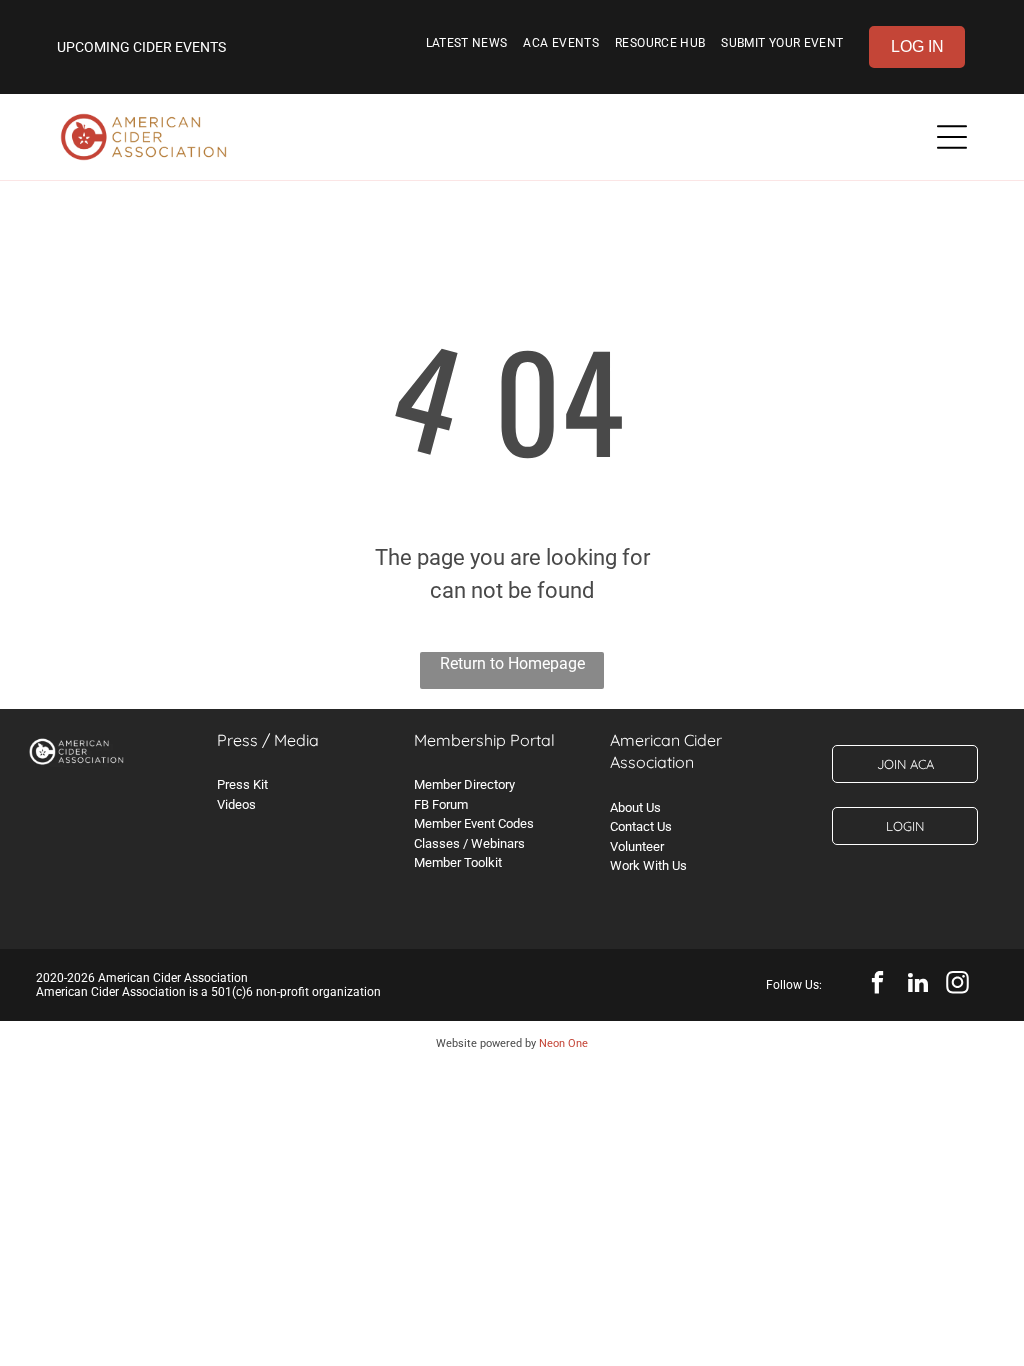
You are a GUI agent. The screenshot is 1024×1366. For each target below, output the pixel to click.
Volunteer (637, 846)
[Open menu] (952, 137)
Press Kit (242, 784)
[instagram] (957, 985)
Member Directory (464, 784)
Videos (236, 804)
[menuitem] (467, 47)
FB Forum (441, 804)
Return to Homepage (512, 663)
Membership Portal (484, 740)
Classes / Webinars (469, 843)
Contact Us (641, 826)
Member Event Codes (474, 823)
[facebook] (877, 985)
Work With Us (648, 865)
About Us (635, 807)
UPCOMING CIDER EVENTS (141, 47)
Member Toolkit (458, 862)
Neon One (563, 1043)
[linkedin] (917, 985)
